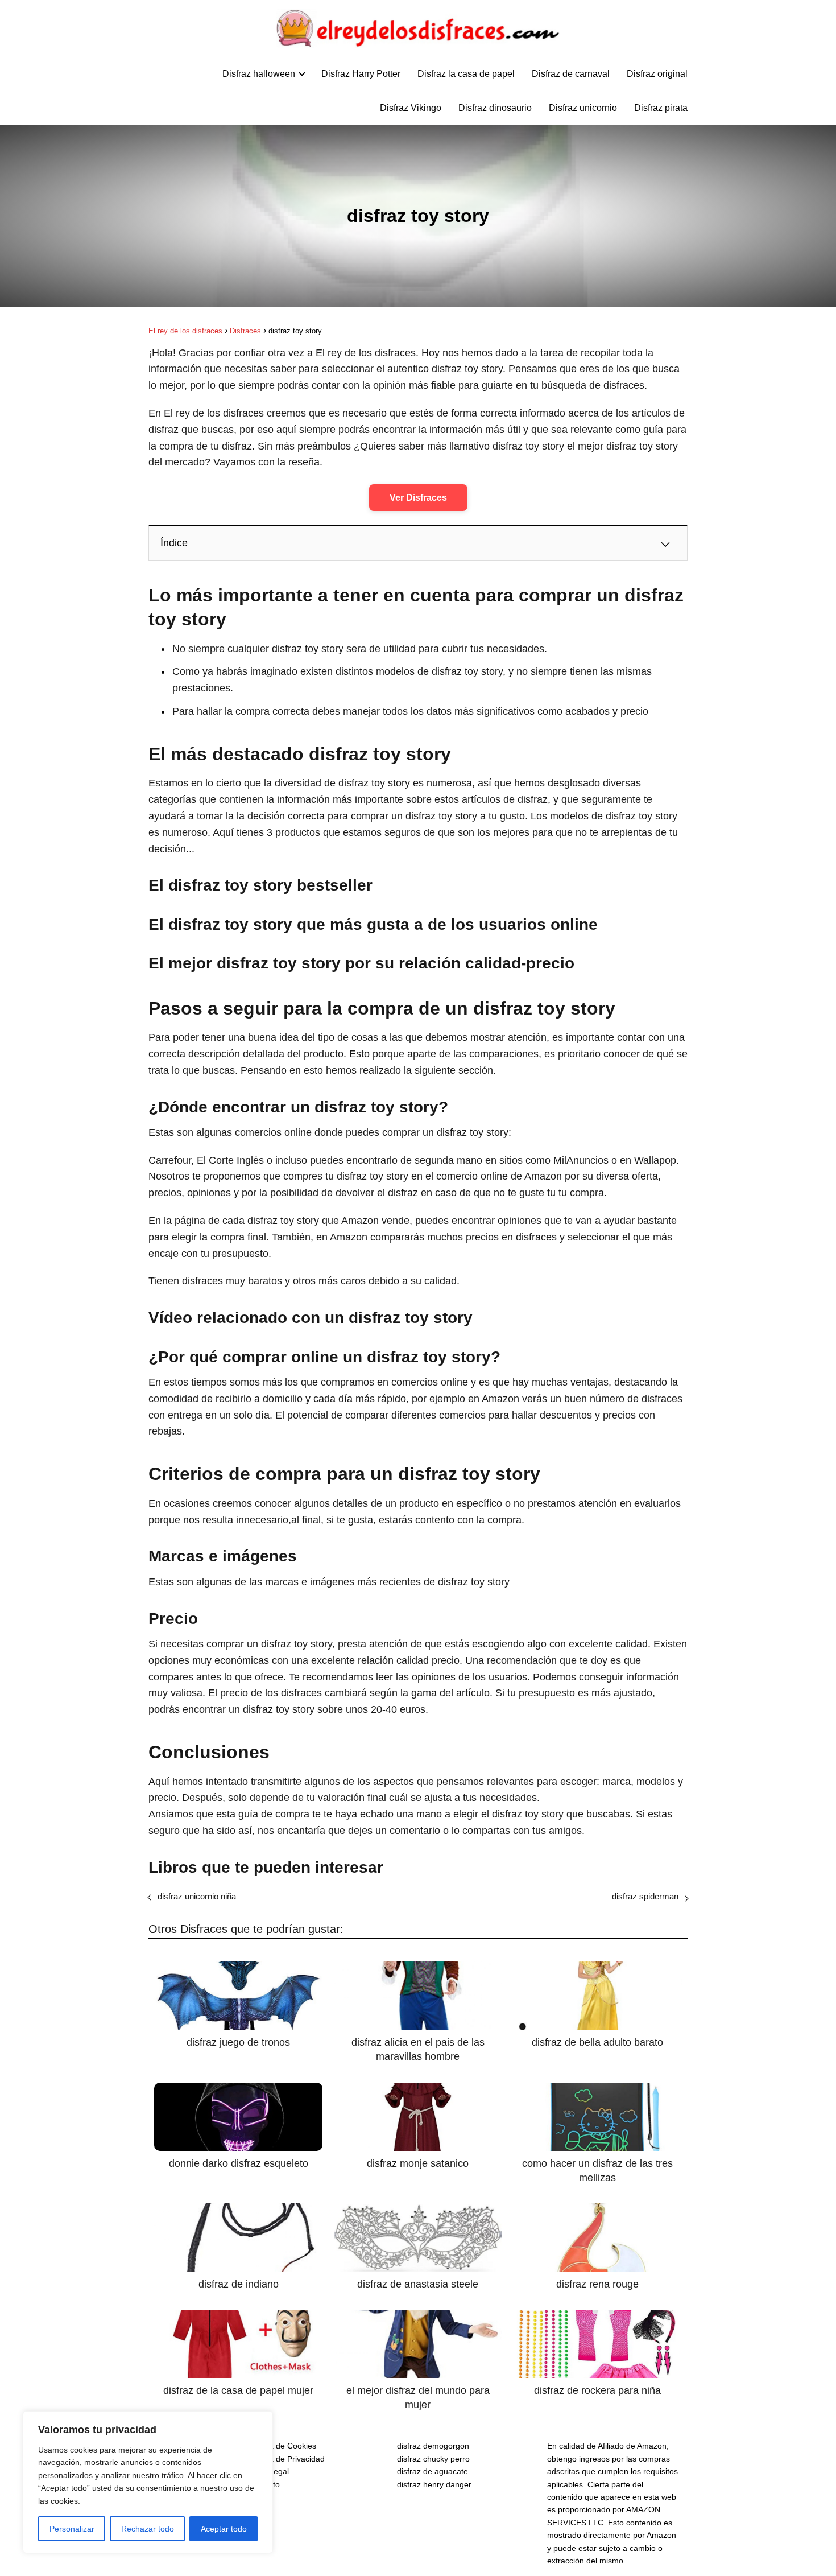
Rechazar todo (148, 2529)
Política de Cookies (282, 2446)
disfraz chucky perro (433, 2459)
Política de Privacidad (286, 2459)
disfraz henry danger (434, 2484)
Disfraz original (657, 74)
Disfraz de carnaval (571, 74)
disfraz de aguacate (433, 2471)
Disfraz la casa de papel (466, 74)
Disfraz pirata (661, 108)
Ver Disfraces (418, 498)
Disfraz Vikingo (411, 108)
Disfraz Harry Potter (361, 74)
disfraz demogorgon (433, 2446)
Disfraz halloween (259, 74)
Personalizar (72, 2529)
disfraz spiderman (645, 1896)
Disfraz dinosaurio (495, 108)
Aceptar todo (224, 2529)
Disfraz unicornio (583, 108)
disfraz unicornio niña (197, 1896)
